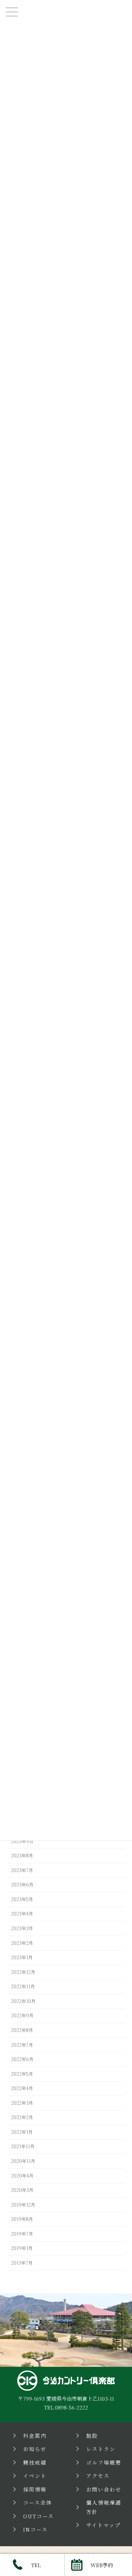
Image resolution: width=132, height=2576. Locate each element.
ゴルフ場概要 (104, 2462)
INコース (35, 2529)
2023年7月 (22, 1870)
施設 (92, 2436)
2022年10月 (23, 2001)
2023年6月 (22, 1885)
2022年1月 (22, 2132)
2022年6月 (22, 2059)
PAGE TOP (121, 2260)
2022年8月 (22, 2030)
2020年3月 (22, 2190)
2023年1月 (22, 1957)
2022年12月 (23, 1972)
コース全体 (38, 2502)
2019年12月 (23, 2205)
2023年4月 (22, 1914)
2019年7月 (22, 2234)
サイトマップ (103, 2525)
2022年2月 (22, 2118)
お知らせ (35, 2449)
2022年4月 (22, 2088)
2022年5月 (22, 2074)
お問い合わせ (104, 2489)
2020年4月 (22, 2176)
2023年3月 (22, 1928)
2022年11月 (23, 1986)
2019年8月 (22, 2219)
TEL (36, 2565)
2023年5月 (22, 1899)
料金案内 (35, 2436)
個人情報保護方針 (104, 2507)
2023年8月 (22, 1856)
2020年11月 (23, 2161)
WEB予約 (102, 2565)
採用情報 (35, 2489)
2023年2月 (22, 1943)
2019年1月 (22, 2248)
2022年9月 (22, 2016)
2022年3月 (22, 2103)
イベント (35, 2476)
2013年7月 (22, 2263)
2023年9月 (22, 1841)
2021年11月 (23, 2147)
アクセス (98, 2476)
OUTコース (38, 2516)
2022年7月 (22, 2045)
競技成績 (35, 2462)
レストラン (101, 2449)
